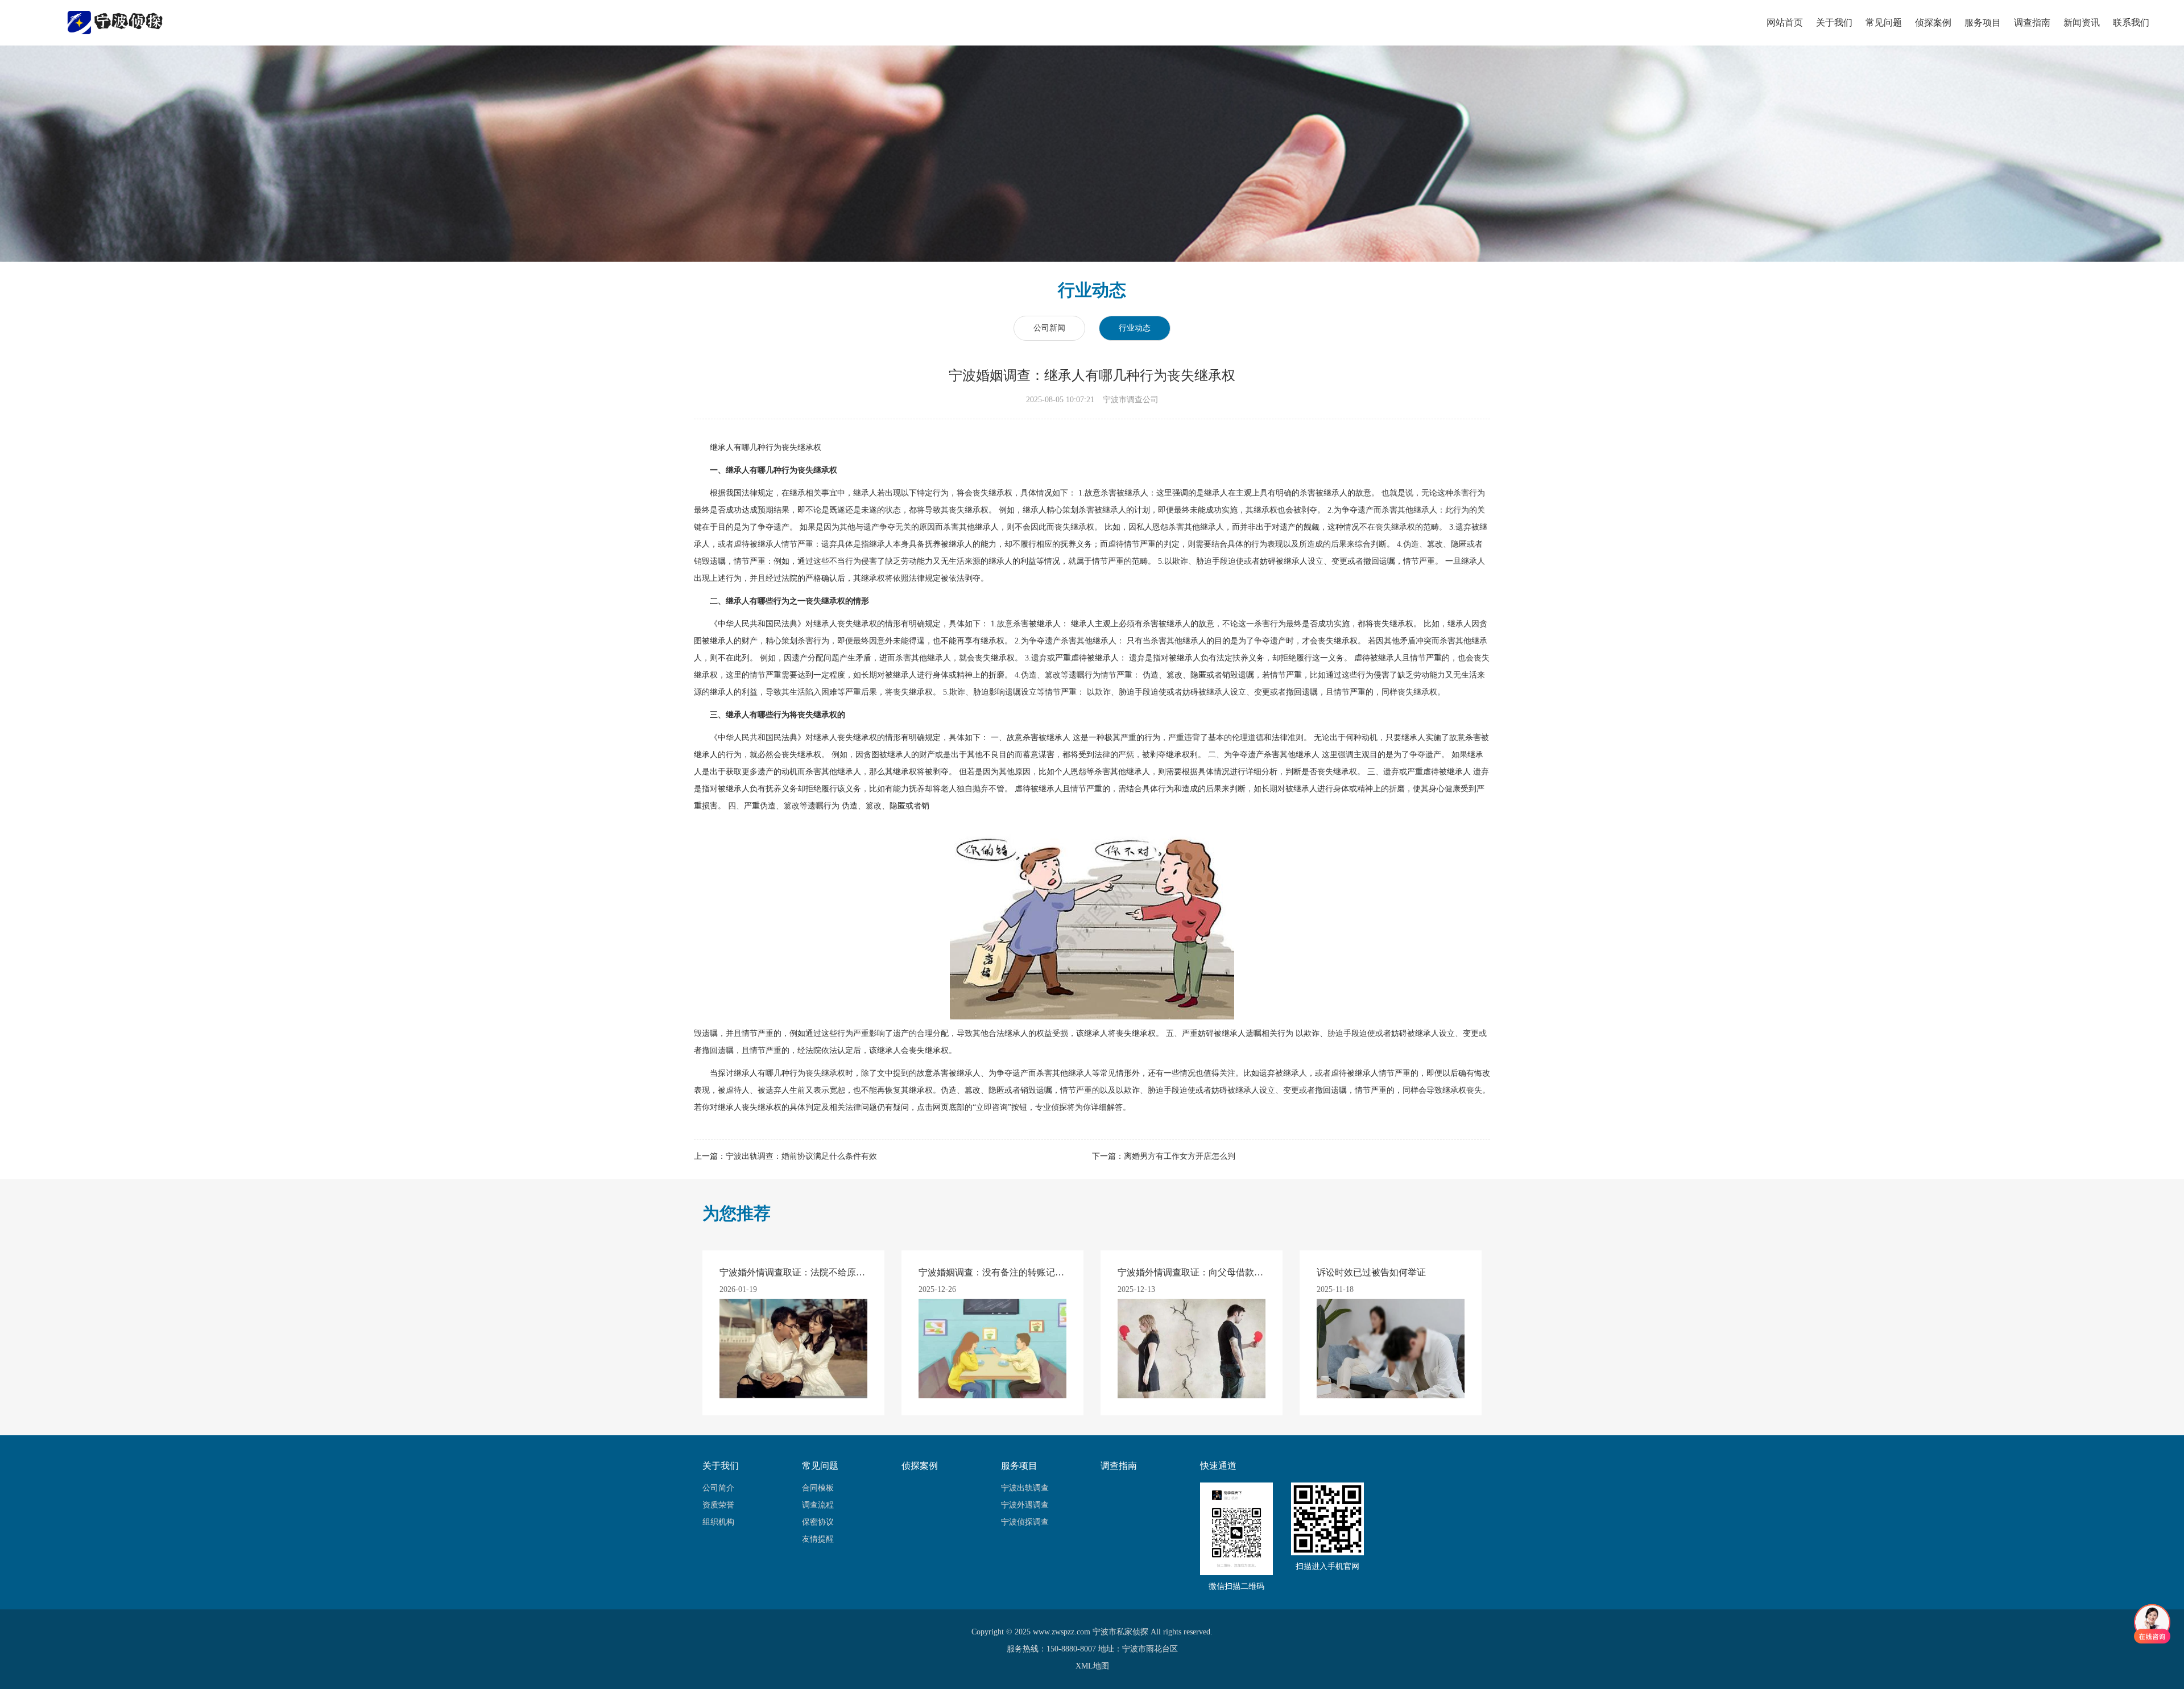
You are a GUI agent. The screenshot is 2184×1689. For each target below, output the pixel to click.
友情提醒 (818, 1539)
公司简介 (718, 1488)
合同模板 (818, 1488)
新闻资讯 (2082, 22)
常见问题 (1884, 22)
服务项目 (1983, 22)
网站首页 (1785, 22)
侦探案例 (1933, 22)
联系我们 (2131, 22)
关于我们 (1834, 22)
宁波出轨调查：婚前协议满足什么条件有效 (801, 1156)
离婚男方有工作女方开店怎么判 (1180, 1156)
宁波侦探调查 (1025, 1522)
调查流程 (818, 1505)
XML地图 (1092, 1666)
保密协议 (818, 1522)
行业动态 (1135, 328)
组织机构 (718, 1522)
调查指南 (2032, 22)
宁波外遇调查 (1025, 1505)
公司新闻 (1049, 328)
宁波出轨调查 (1025, 1488)
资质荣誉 (718, 1505)
